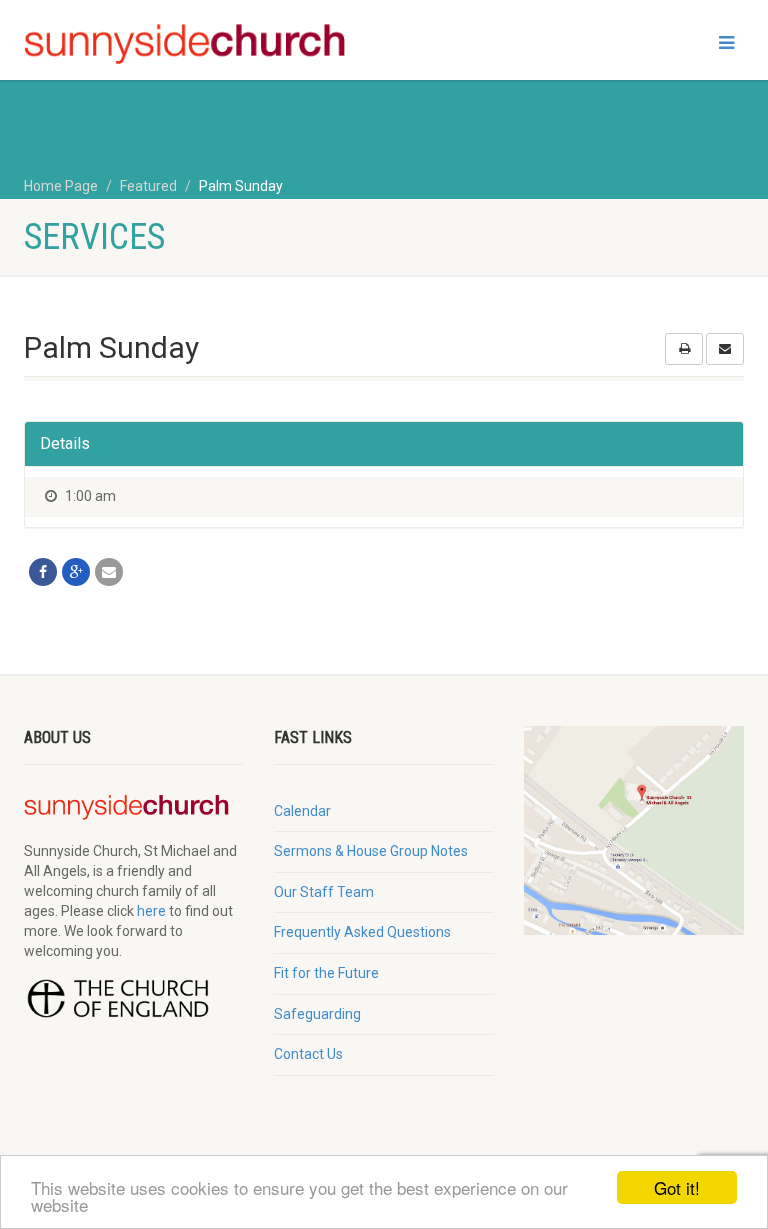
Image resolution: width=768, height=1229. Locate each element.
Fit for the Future (326, 973)
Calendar (302, 811)
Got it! (677, 1187)
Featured (148, 186)
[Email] (109, 572)
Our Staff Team (324, 892)
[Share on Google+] (76, 572)
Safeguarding (317, 1014)
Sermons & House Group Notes (371, 851)
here (151, 911)
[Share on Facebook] (43, 572)
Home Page (61, 186)
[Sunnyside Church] (196, 44)
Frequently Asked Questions (362, 932)
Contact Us (308, 1054)
